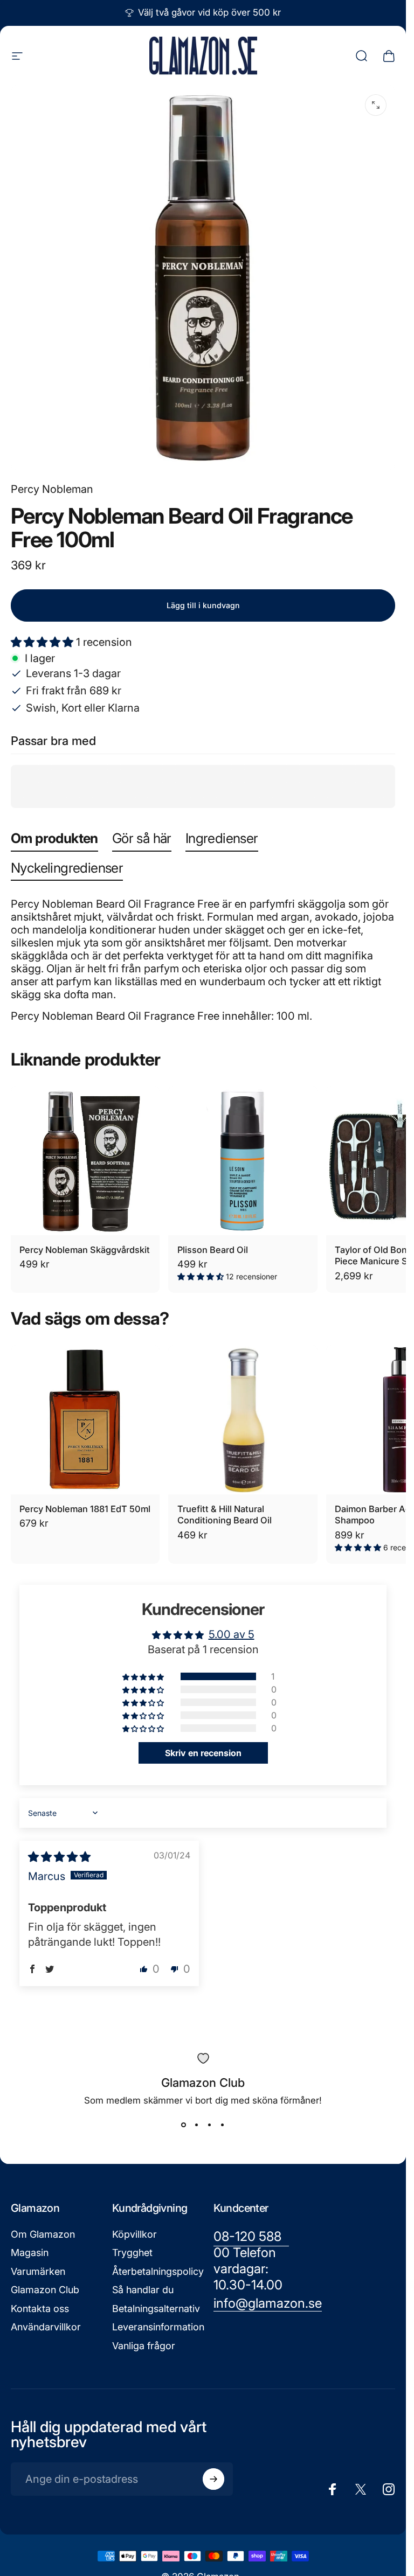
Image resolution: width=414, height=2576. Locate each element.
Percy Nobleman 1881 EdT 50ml (85, 1509)
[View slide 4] (223, 2125)
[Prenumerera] (213, 2479)
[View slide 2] (197, 2125)
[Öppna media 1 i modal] (376, 105)
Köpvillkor (134, 2234)
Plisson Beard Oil (213, 1250)
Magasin (30, 2253)
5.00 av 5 (232, 1634)
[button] (43, 642)
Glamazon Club (45, 2290)
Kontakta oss (40, 2309)
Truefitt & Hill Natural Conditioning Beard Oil (225, 1515)
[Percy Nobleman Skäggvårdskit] (85, 1160)
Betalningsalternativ (156, 2309)
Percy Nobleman (52, 489)
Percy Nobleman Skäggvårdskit (85, 1250)
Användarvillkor (46, 2327)
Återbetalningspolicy (158, 2271)
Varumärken (38, 2271)
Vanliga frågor (144, 2346)
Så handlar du (143, 2290)
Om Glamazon (43, 2234)
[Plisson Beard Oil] (243, 1160)
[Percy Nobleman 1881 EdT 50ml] (85, 1419)
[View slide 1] (184, 2125)
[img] (59, 1857)
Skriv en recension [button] (203, 1753)
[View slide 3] (210, 2125)
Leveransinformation (158, 2327)
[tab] (54, 841)
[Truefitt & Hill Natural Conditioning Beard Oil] (243, 1419)
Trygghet (132, 2253)
